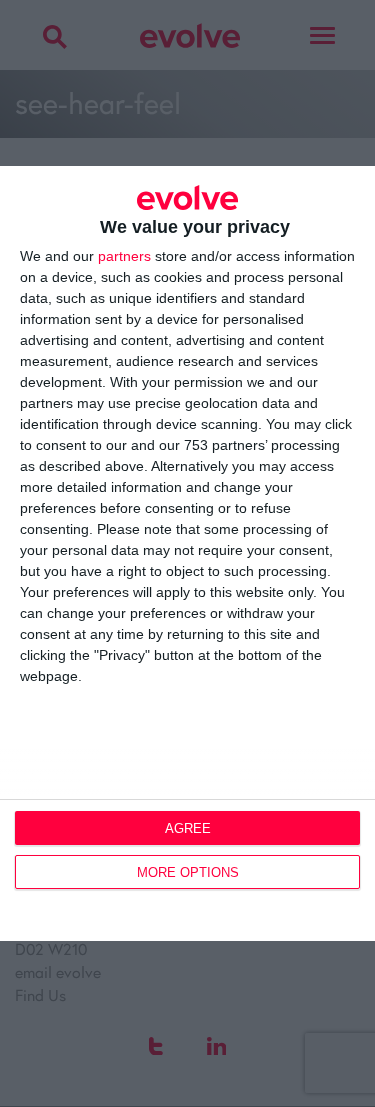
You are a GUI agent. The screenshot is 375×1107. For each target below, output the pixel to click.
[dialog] (187, 553)
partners (124, 256)
